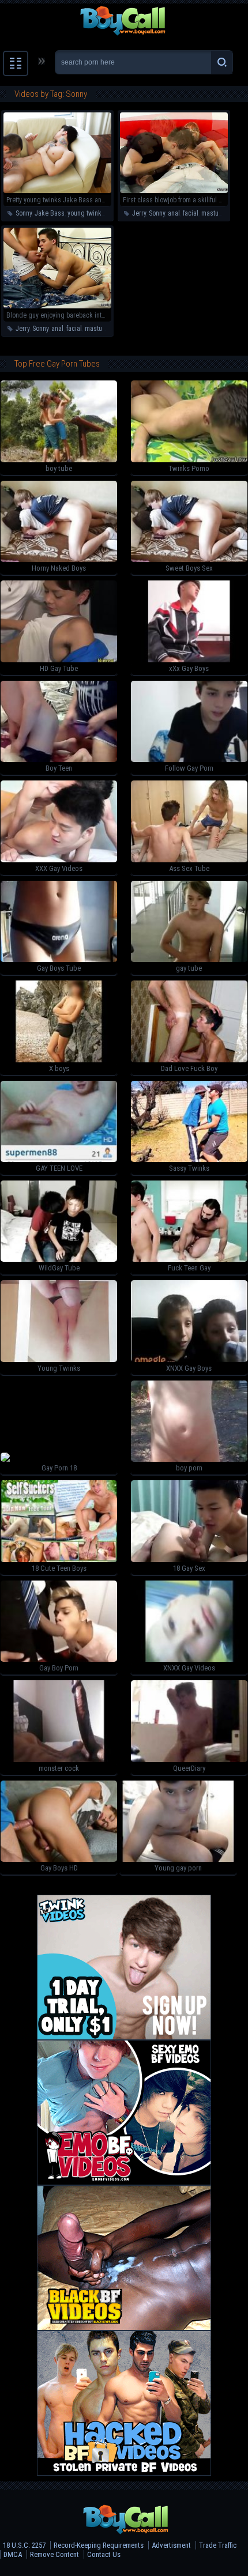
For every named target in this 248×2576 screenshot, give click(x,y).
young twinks (86, 213)
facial (191, 213)
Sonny (24, 213)
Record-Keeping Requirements (99, 2545)
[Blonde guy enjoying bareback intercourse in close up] (57, 306)
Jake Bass (50, 213)
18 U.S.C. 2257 (24, 2545)
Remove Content (55, 2554)
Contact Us (104, 2554)
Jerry (139, 213)
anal (174, 213)
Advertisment (171, 2545)
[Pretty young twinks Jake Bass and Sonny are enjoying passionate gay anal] (57, 191)
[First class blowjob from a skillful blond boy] (174, 191)
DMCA (13, 2554)
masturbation (220, 213)
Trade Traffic (218, 2545)
